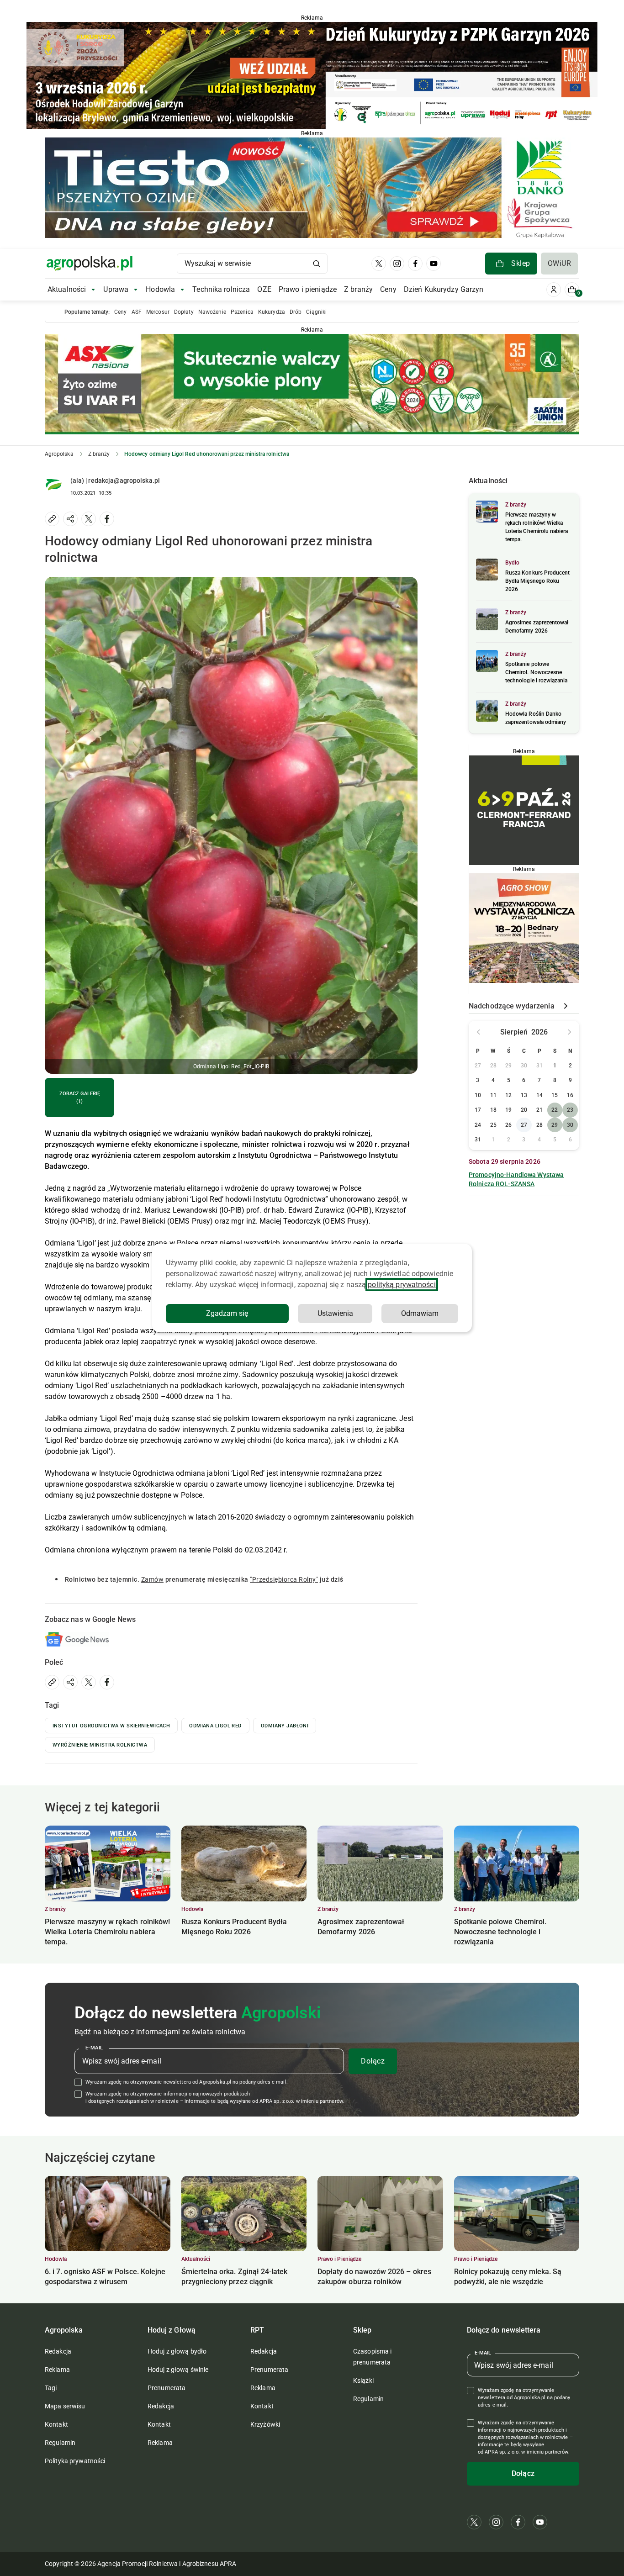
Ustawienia (335, 1313)
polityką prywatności (402, 1285)
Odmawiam (420, 1313)
